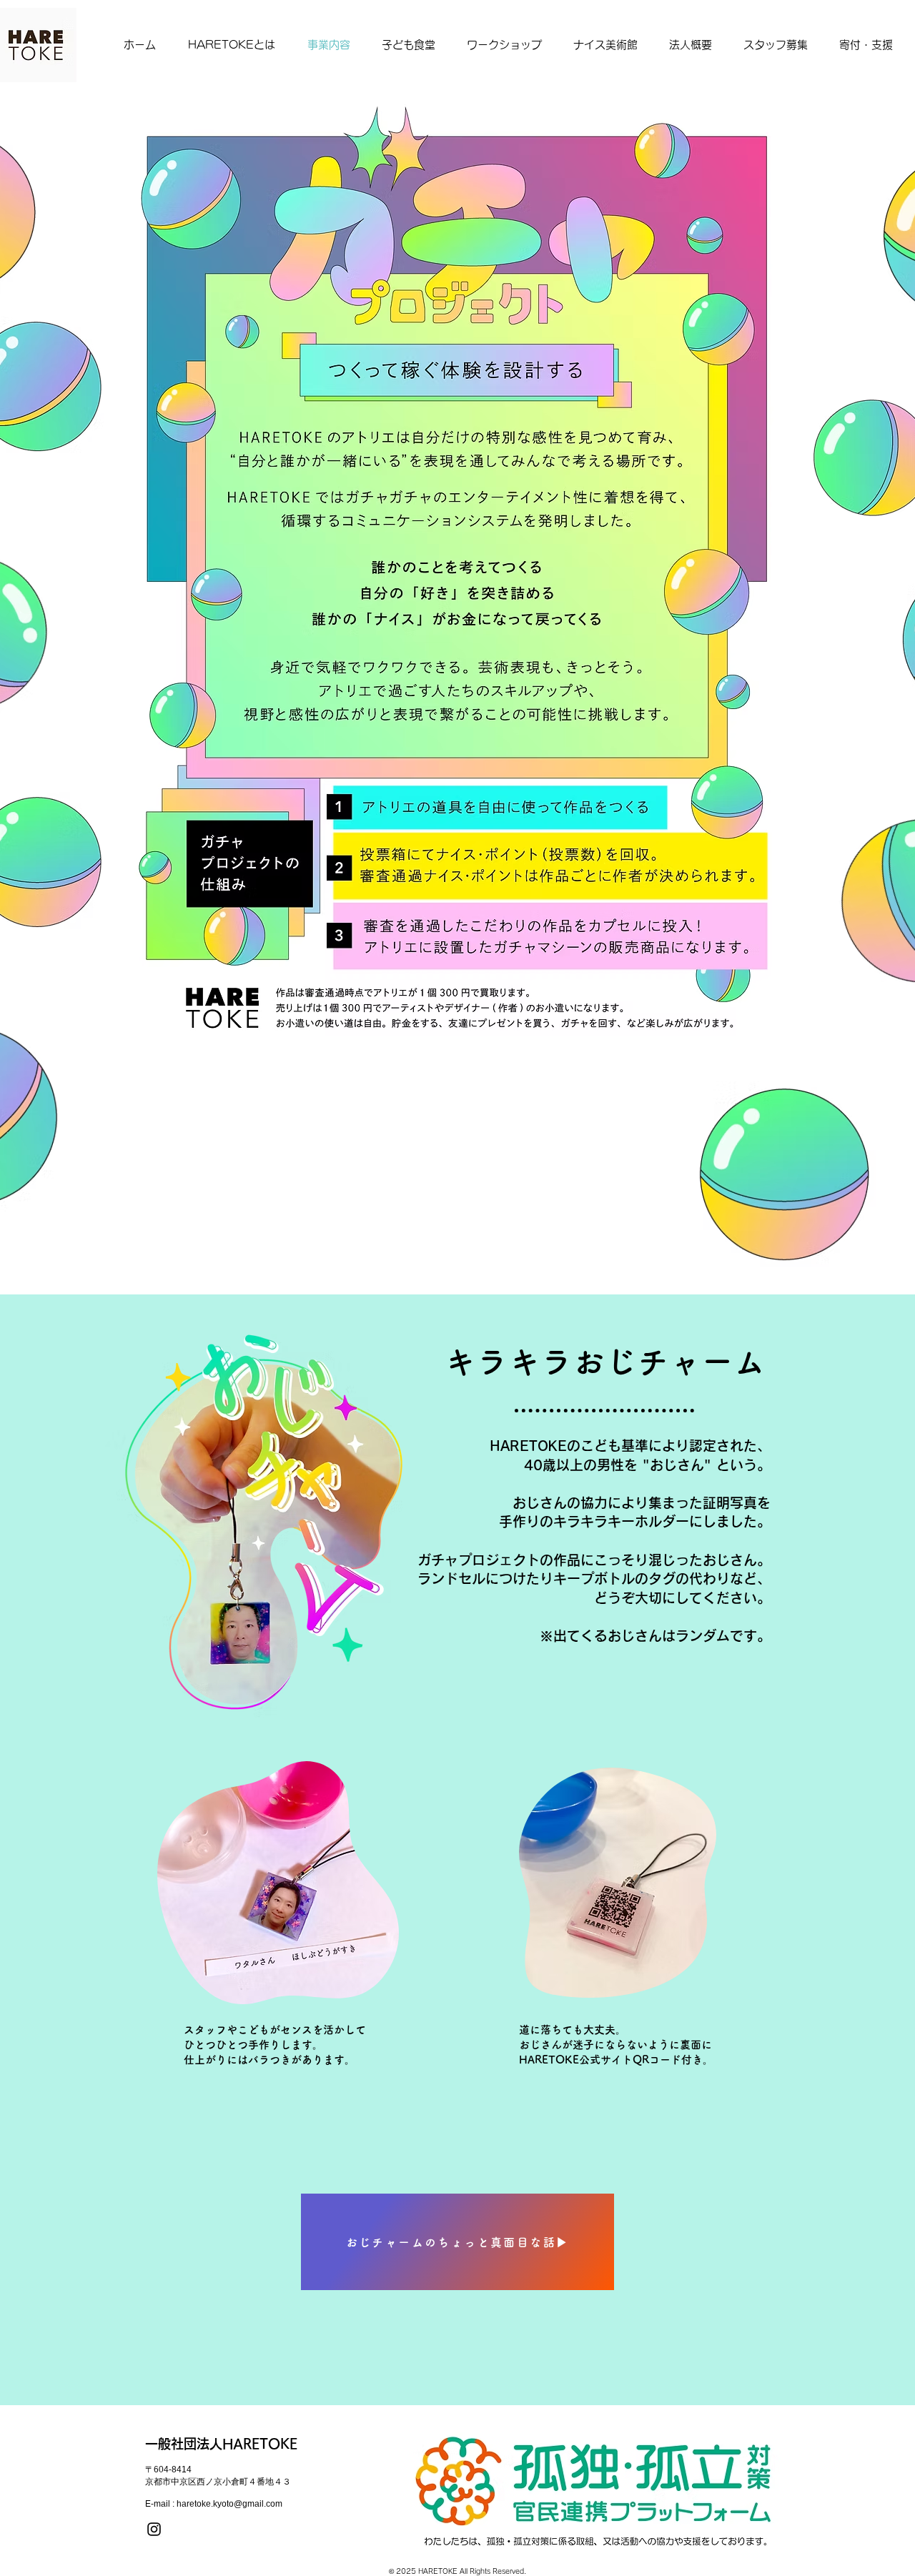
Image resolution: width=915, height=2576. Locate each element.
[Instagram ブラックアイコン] (154, 2529)
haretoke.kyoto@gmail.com (229, 2504)
